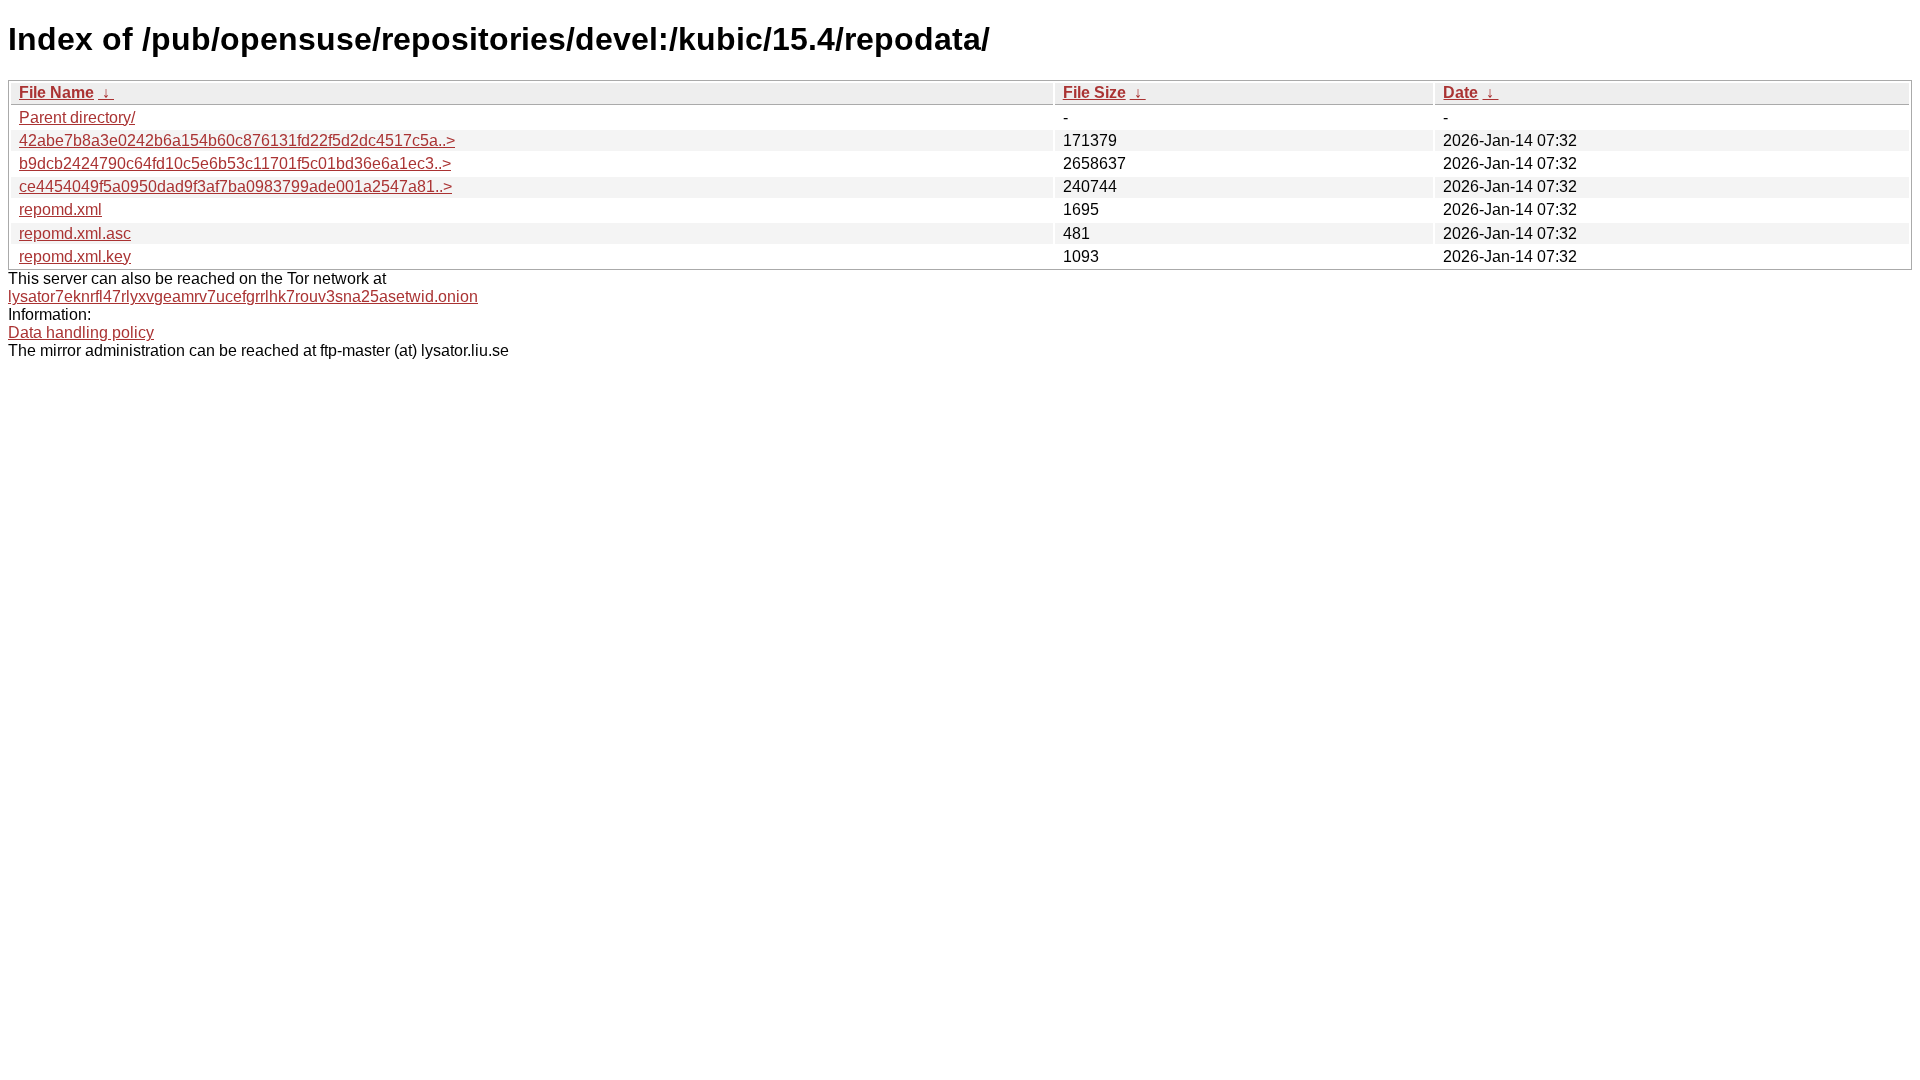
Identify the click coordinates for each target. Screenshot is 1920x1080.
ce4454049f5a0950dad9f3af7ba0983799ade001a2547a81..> (235, 186)
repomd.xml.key (75, 256)
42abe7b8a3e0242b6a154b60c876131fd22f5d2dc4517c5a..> (237, 140)
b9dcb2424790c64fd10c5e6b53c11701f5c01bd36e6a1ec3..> (235, 163)
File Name (56, 92)
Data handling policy (81, 332)
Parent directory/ (77, 117)
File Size (1094, 92)
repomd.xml (60, 209)
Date (1460, 92)
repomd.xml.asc (75, 233)
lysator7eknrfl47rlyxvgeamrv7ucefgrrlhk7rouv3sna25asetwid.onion (243, 296)
